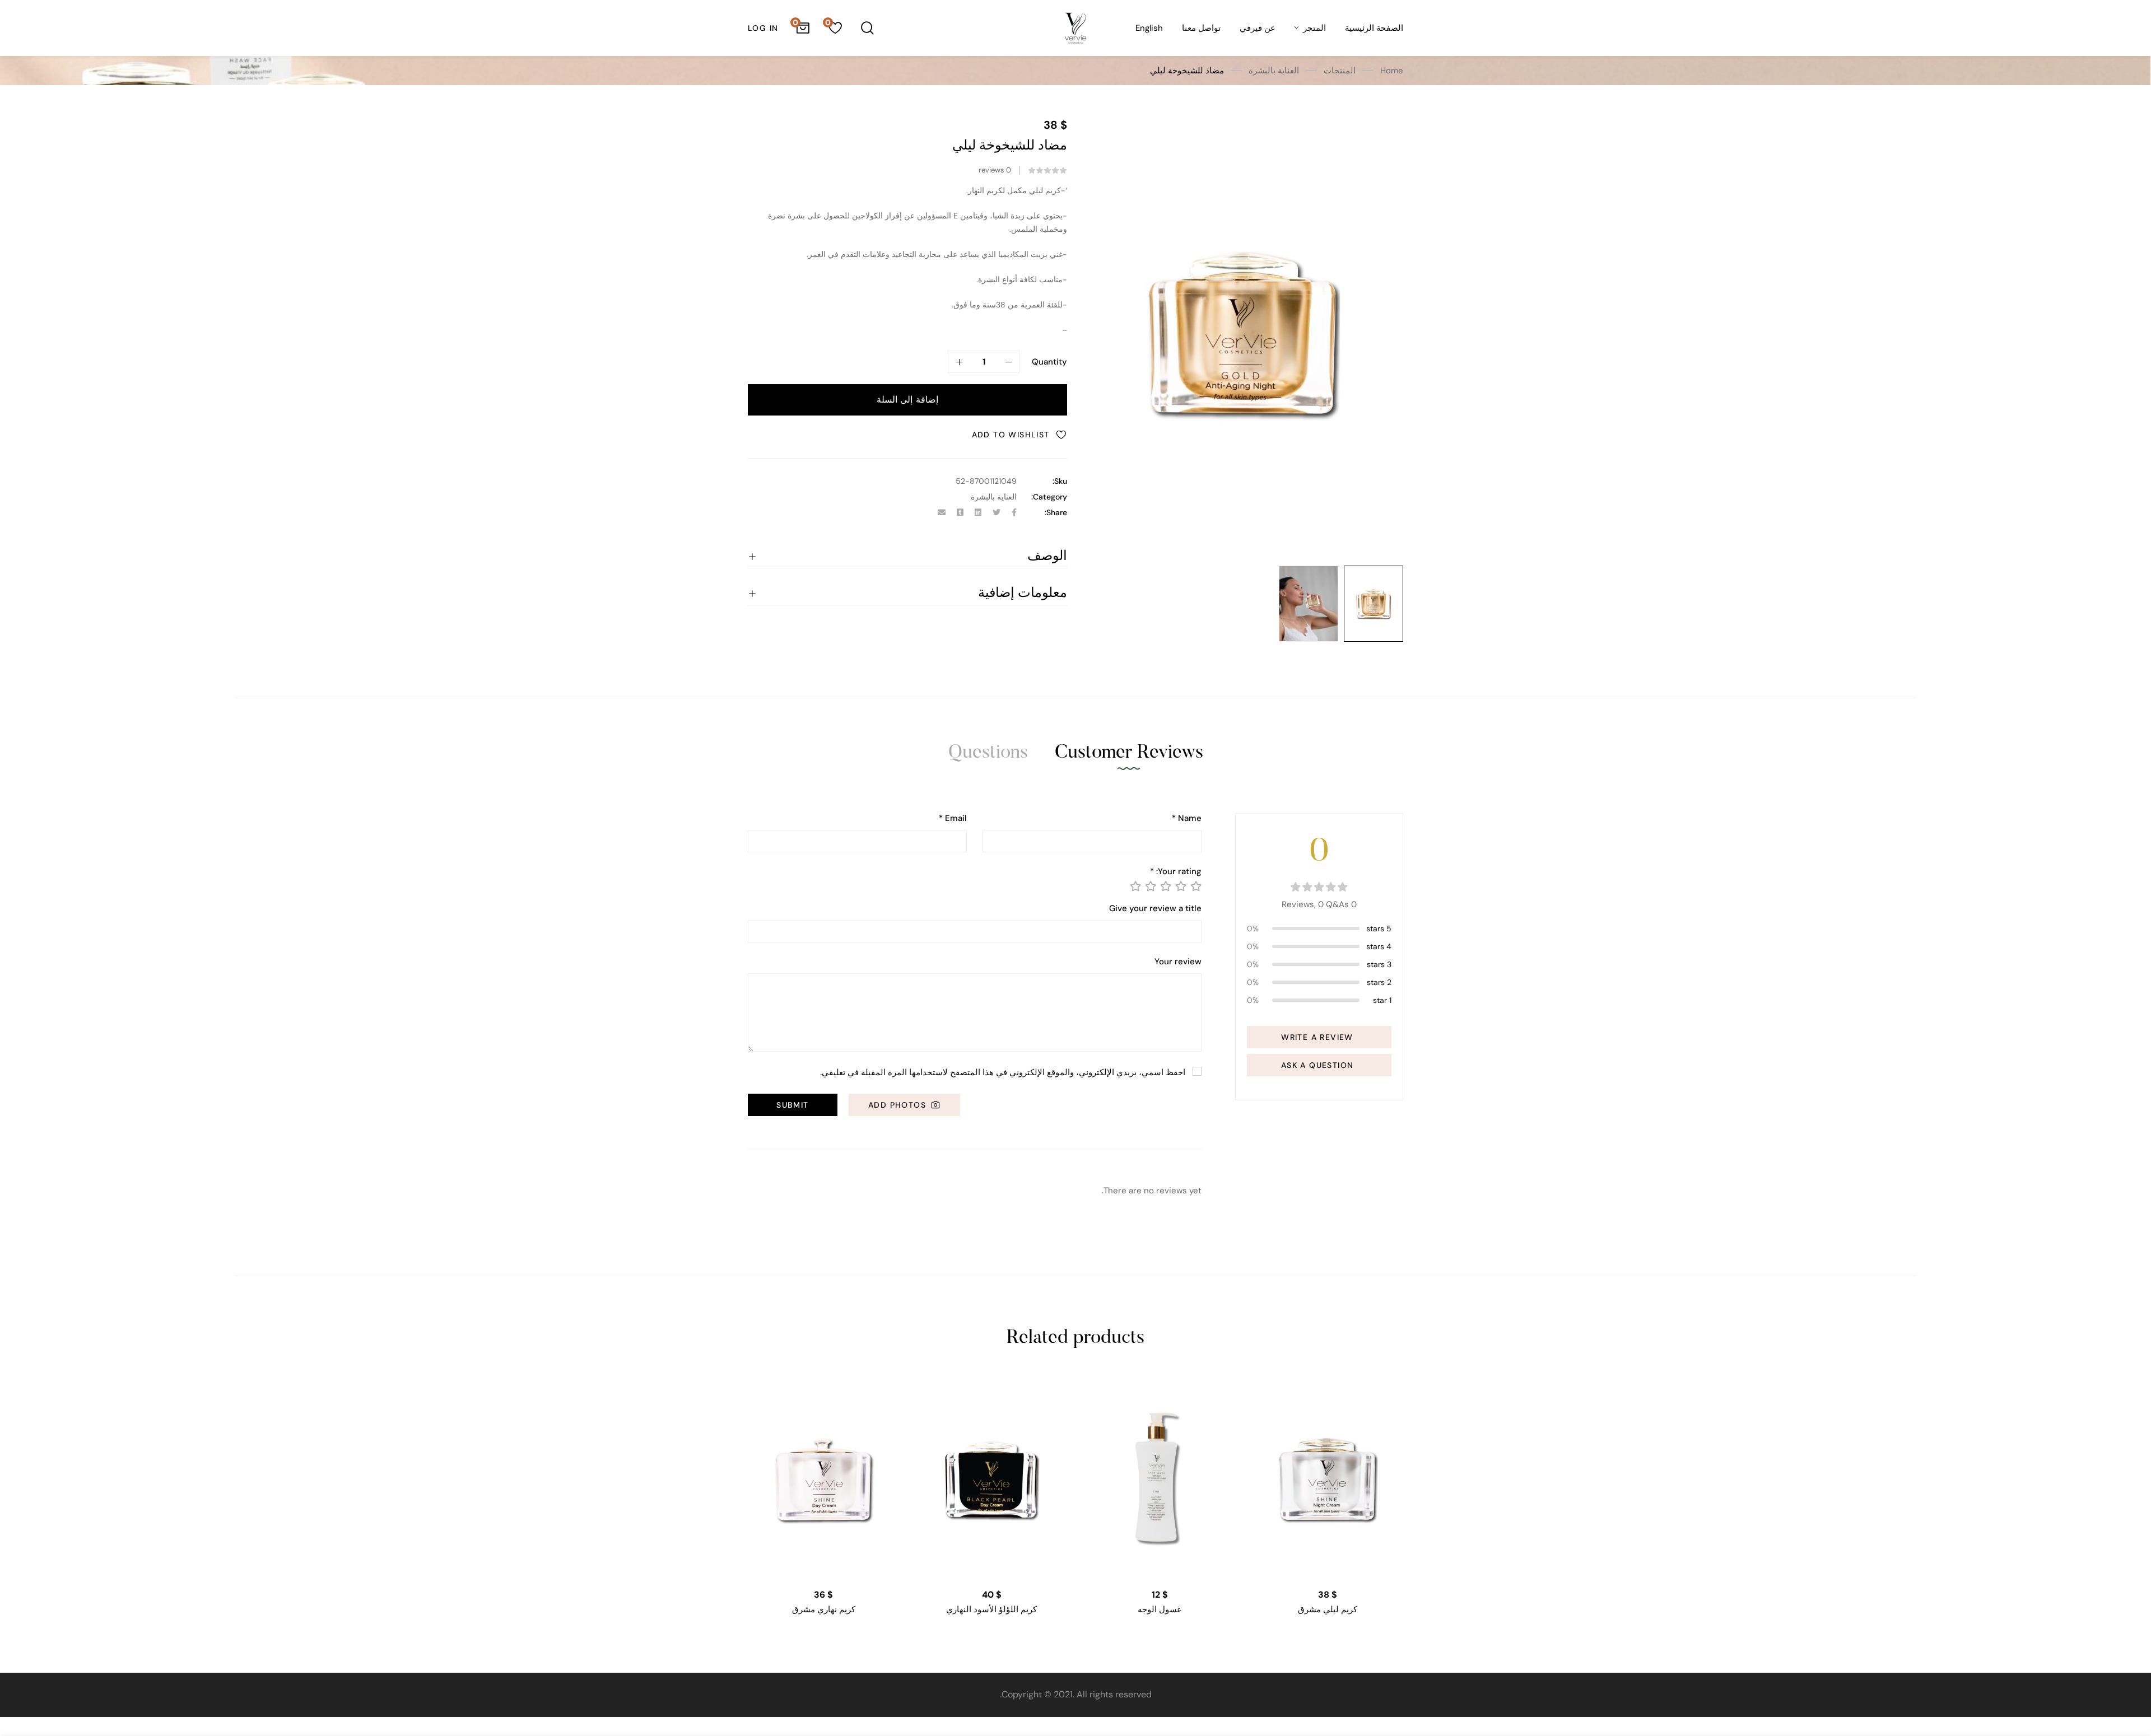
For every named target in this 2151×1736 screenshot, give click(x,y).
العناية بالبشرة (1274, 71)
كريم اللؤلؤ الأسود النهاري (991, 1609)
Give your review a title (1155, 909)
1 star (1382, 1000)
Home (1392, 71)
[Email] (942, 512)
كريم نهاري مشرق (824, 1609)
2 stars (1379, 982)
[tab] (1129, 753)
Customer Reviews (1129, 753)
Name (1187, 818)
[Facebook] (1014, 512)
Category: (1049, 497)
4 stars (1379, 946)
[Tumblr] (960, 512)
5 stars (1379, 928)
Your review (1178, 962)
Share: (1056, 512)
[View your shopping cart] (803, 28)
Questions (988, 753)
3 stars (1379, 964)
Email (953, 818)
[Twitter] (997, 512)
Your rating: (1176, 872)
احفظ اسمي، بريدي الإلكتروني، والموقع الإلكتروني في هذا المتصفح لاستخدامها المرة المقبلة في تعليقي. (1003, 1072)
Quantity (1049, 362)
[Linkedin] (978, 512)
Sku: (1060, 481)
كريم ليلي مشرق (1328, 1609)
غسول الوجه (1160, 1609)
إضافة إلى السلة (907, 400)
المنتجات (1340, 71)
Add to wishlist (1011, 435)
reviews (995, 170)
